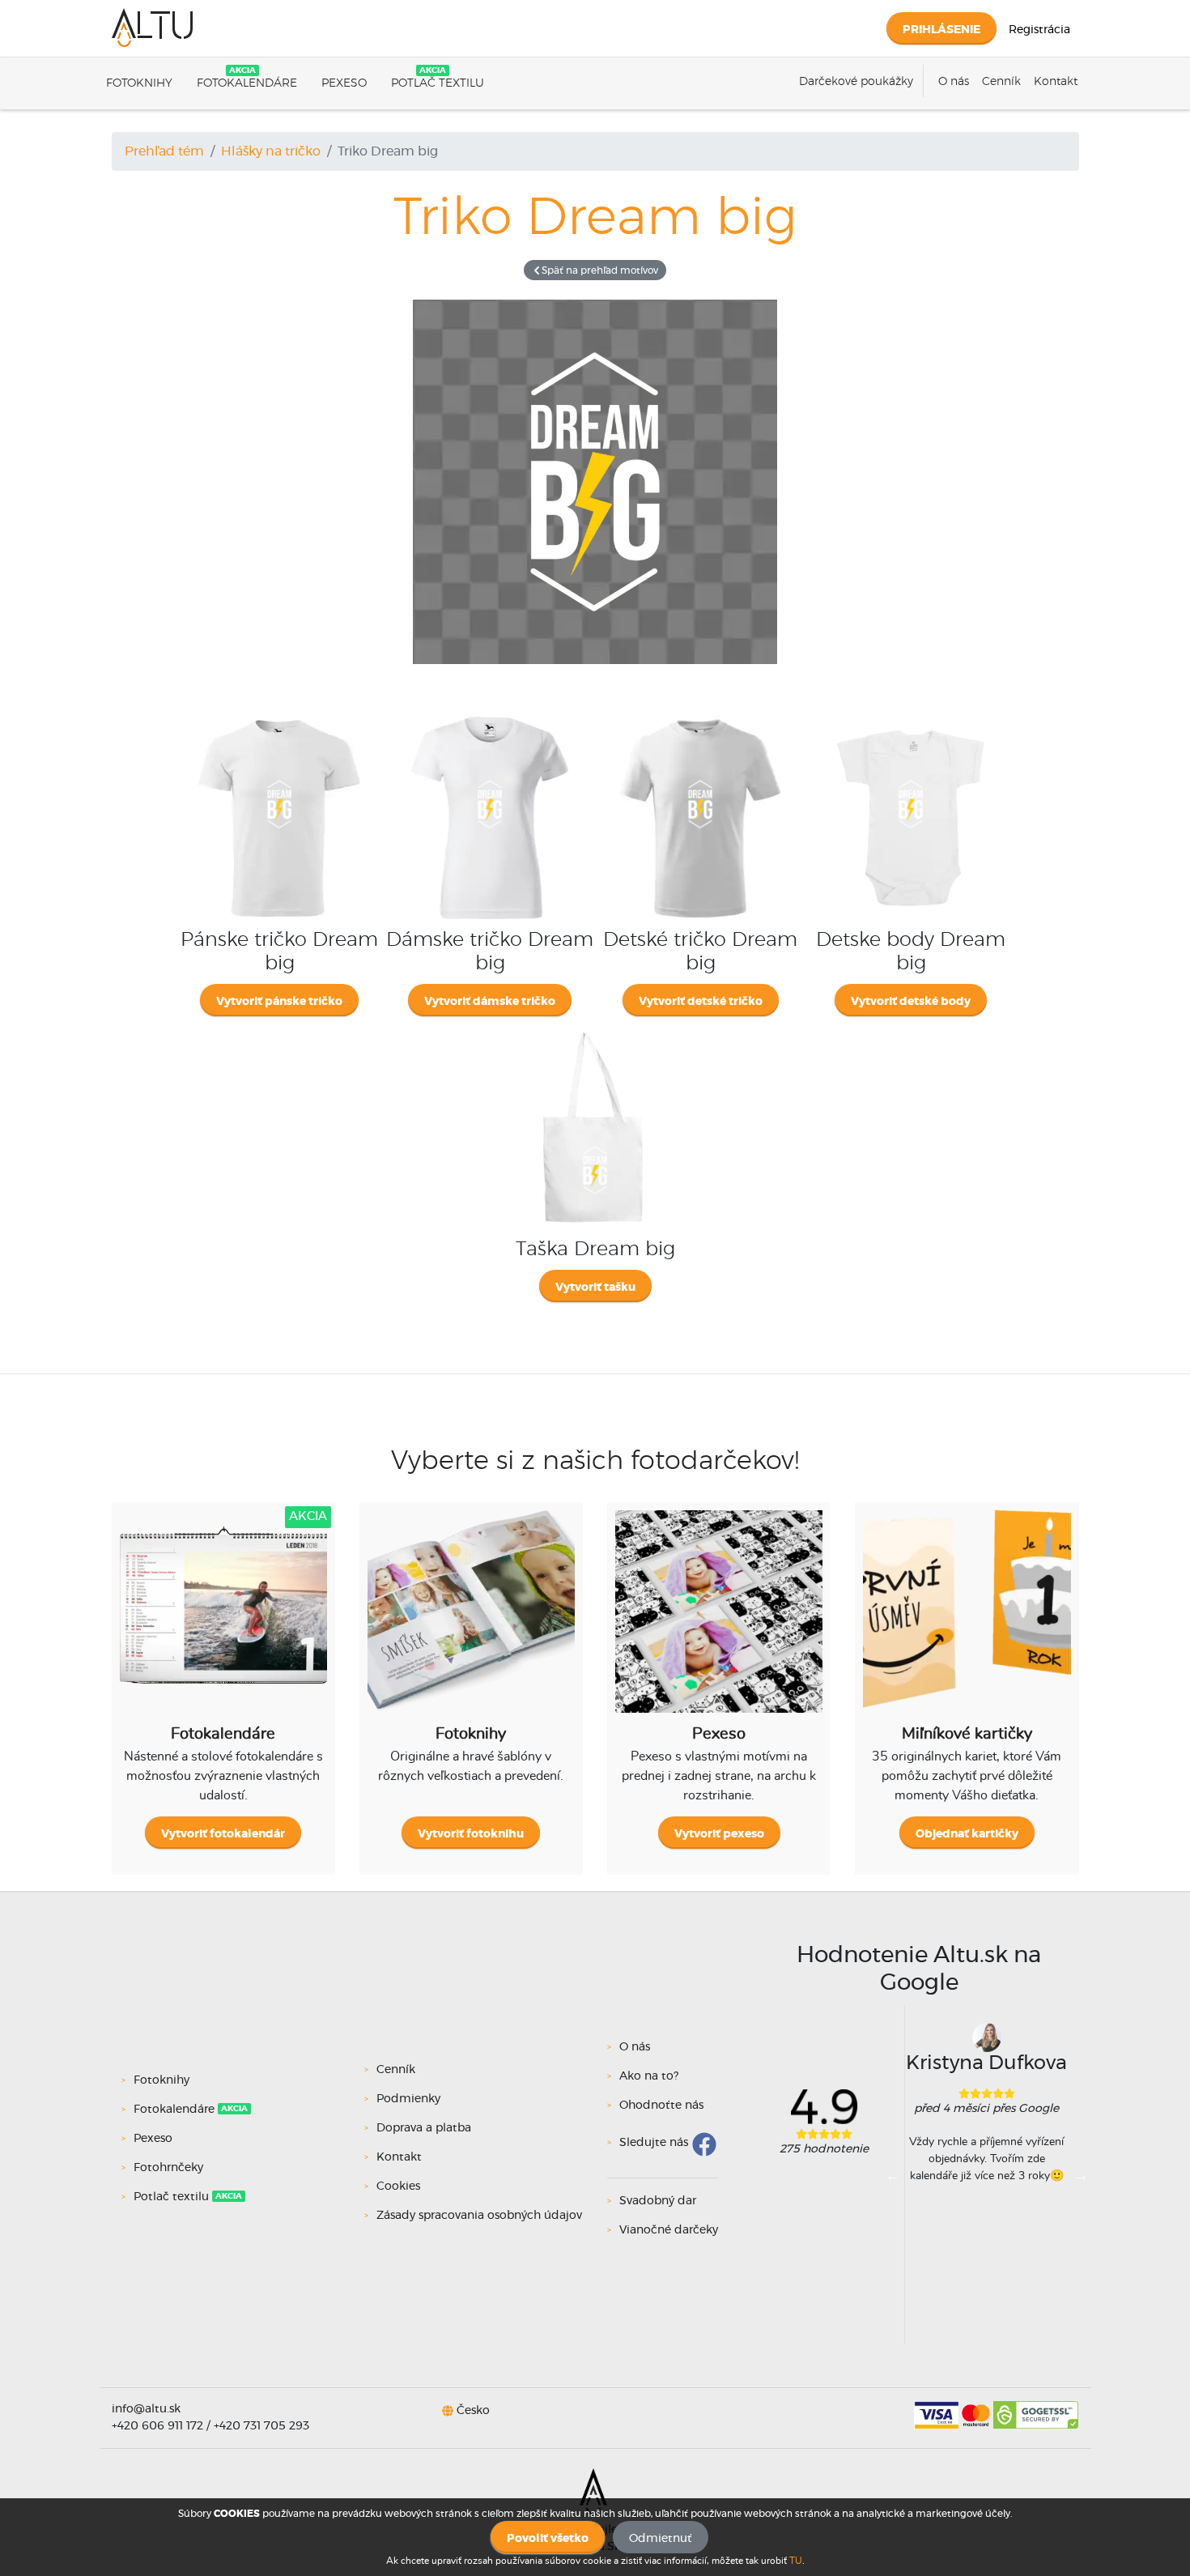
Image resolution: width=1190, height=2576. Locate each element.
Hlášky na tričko (271, 151)
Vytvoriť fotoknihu (471, 1834)
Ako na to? (649, 2076)
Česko (473, 2411)
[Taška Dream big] (595, 1026)
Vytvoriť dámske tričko (490, 1002)
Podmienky (408, 2099)
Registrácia (1039, 30)
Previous (893, 2175)
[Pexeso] (719, 1624)
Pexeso (344, 83)
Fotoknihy (139, 83)
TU (796, 2561)
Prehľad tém (164, 151)
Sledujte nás (654, 2143)
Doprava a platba (424, 2128)
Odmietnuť (661, 2539)
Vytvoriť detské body (911, 1002)
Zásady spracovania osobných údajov (479, 2216)
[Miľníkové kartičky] (967, 1624)
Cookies (398, 2186)
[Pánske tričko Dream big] (279, 717)
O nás (954, 82)
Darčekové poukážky (856, 82)
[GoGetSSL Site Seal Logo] (1036, 2409)
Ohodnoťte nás (661, 2106)
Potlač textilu (438, 83)
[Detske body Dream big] (911, 717)
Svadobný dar (658, 2201)
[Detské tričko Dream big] (700, 717)
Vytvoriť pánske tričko (279, 1002)
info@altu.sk (146, 2409)
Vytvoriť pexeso (719, 1834)
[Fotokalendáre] (223, 1624)
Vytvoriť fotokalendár (223, 1834)
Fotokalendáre (247, 83)
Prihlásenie (941, 30)
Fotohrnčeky (168, 2168)
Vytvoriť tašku (595, 1288)
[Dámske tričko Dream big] (490, 717)
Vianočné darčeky (669, 2230)
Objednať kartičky (967, 1834)
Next (1081, 2175)
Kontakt (1056, 82)
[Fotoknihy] (471, 1624)
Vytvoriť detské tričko (701, 1002)
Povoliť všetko (548, 2539)
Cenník (1001, 82)
